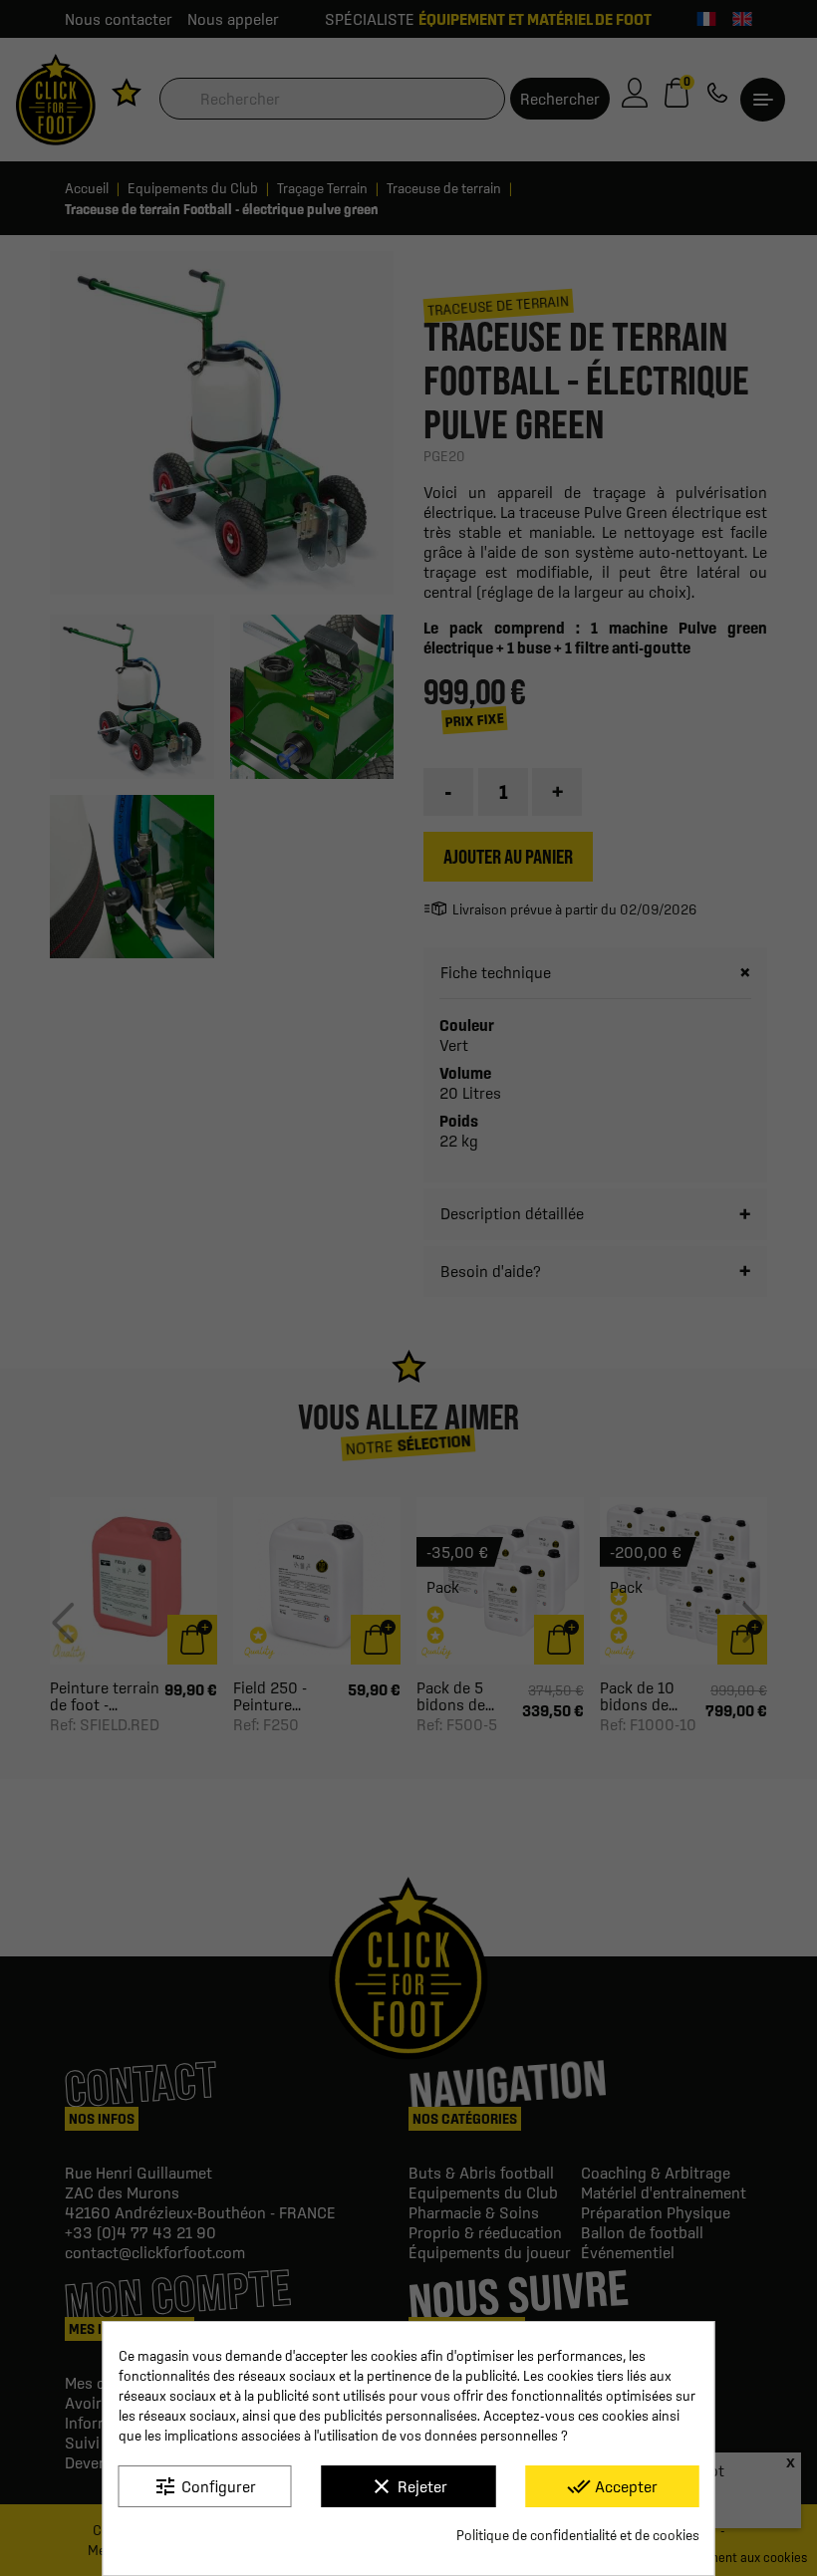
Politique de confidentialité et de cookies (578, 2535)
